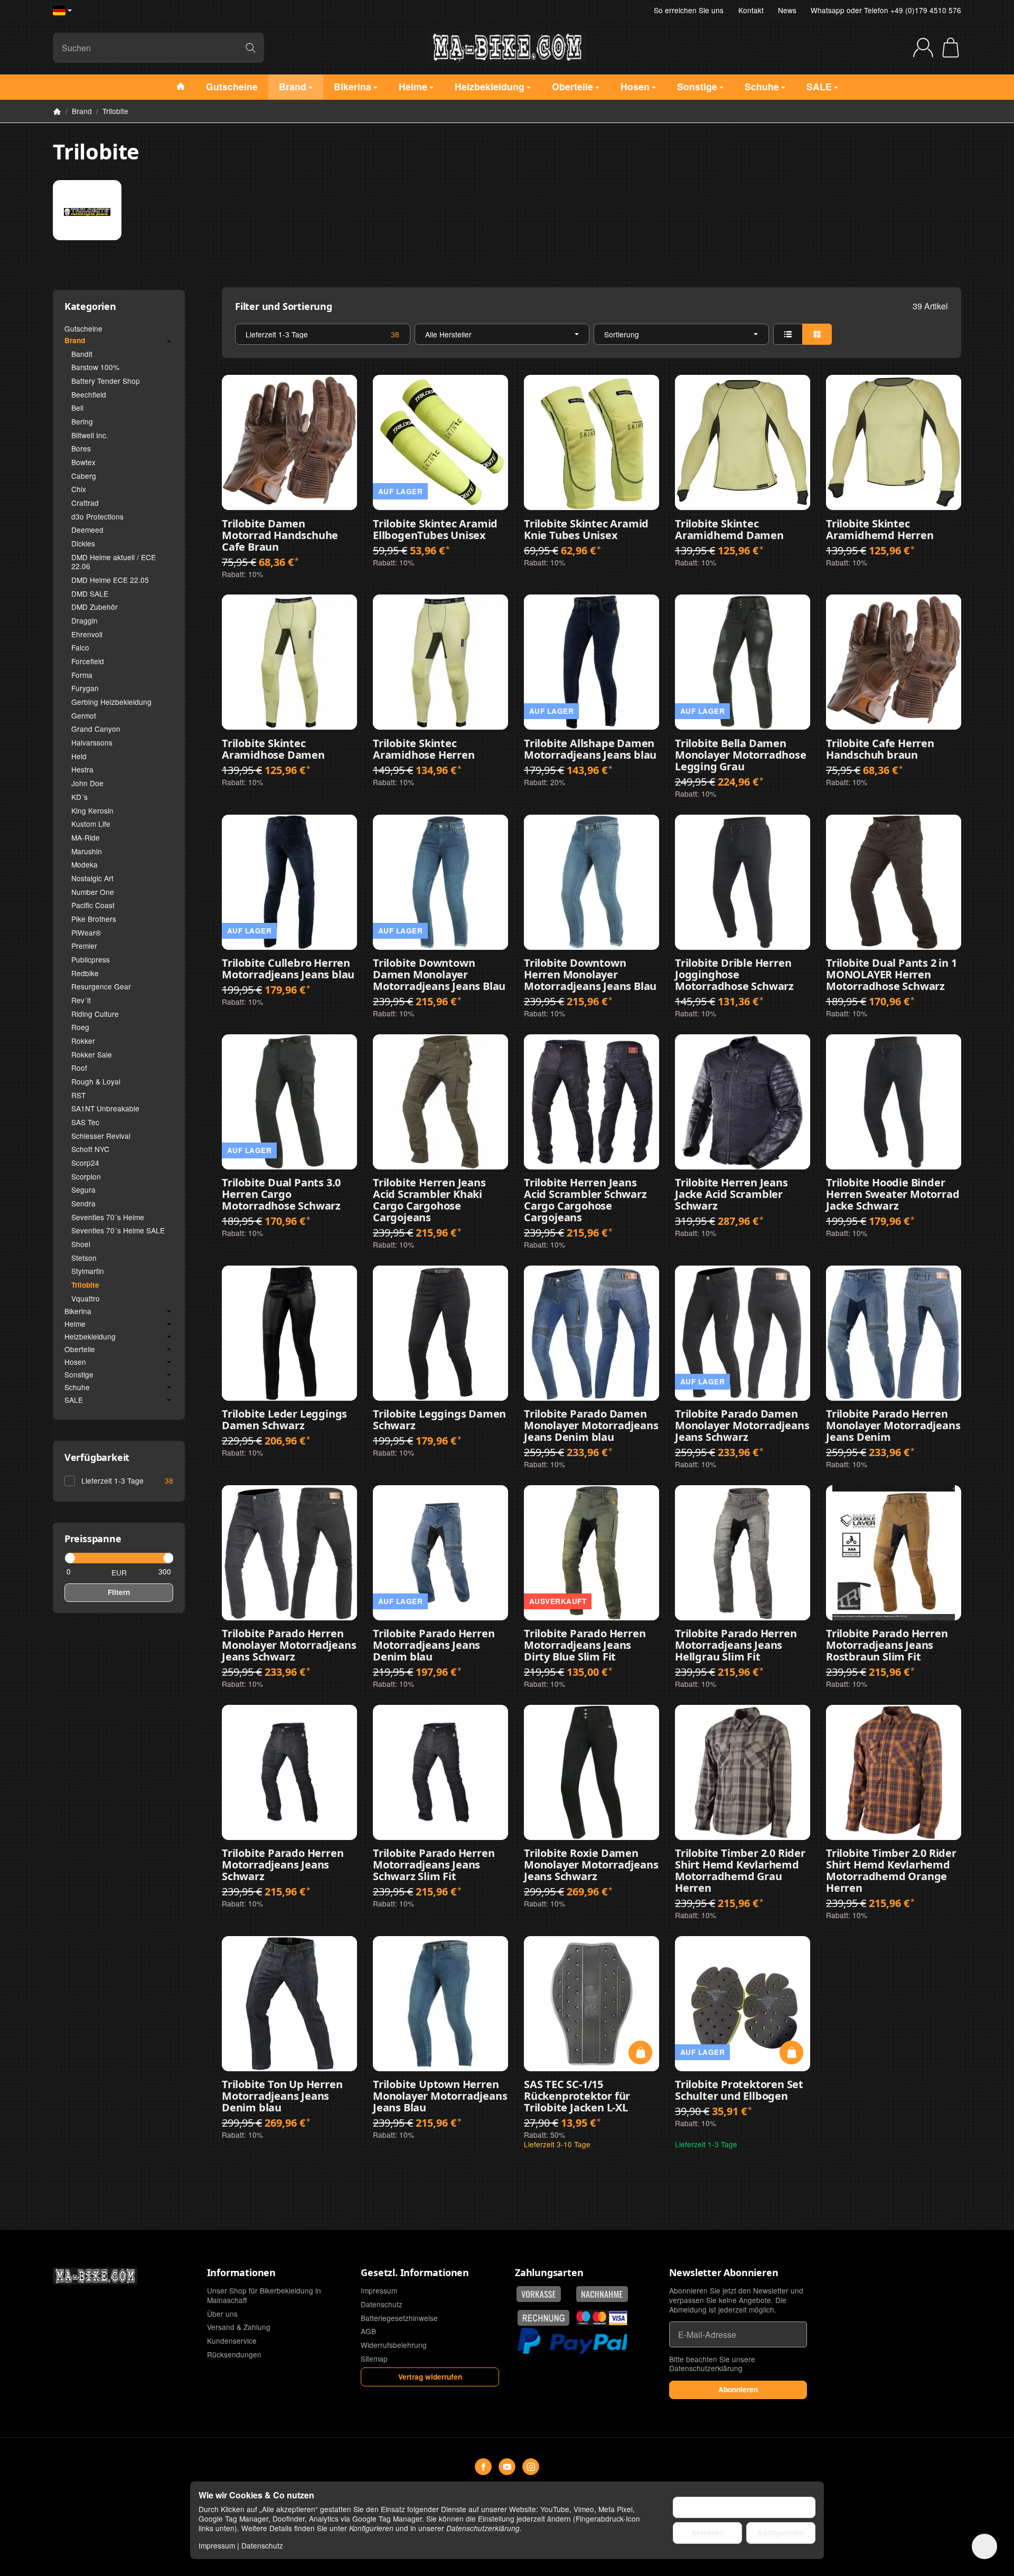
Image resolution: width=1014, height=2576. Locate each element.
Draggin (84, 620)
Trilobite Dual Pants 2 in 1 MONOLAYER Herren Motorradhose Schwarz (891, 975)
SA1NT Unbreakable (105, 1108)
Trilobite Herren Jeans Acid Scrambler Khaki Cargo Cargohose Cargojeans (429, 1200)
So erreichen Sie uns (689, 10)
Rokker (83, 1041)
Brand (75, 341)
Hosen (75, 1362)
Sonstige (79, 1375)
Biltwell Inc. (90, 435)
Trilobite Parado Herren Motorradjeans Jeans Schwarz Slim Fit (434, 1865)
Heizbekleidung (90, 1337)
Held (79, 756)
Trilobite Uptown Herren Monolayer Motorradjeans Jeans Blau (440, 2096)
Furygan (85, 688)
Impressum (217, 2545)
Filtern (119, 1592)
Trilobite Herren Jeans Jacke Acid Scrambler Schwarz (731, 1194)
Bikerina (78, 1311)
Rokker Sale (92, 1054)
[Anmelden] (923, 48)
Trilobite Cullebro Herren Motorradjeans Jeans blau (288, 969)
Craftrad (85, 503)
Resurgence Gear (101, 986)
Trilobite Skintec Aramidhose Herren (424, 749)
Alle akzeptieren (744, 2507)
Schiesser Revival (101, 1136)
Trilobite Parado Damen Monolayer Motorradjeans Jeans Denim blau (591, 1426)
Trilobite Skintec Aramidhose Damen (273, 749)
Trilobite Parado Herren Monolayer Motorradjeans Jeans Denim (893, 1426)
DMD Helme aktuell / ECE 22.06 (114, 562)
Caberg (84, 476)
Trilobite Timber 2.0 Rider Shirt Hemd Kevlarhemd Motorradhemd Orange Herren (891, 1871)
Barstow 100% (95, 367)
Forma (82, 675)
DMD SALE (90, 593)
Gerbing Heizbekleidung (111, 702)
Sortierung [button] (622, 334)
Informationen (241, 2273)
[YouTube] (507, 2467)
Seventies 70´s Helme (108, 1217)
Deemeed (87, 530)
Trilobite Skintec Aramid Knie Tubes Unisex (586, 530)
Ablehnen (708, 2532)
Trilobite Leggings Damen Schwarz (439, 1420)
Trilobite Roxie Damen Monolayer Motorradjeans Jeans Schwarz (591, 1865)
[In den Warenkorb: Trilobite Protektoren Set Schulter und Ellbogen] (791, 2053)
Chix (79, 489)
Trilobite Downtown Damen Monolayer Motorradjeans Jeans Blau (439, 975)
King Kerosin (92, 810)
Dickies (83, 543)
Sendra (83, 1203)
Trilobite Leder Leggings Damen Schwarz (284, 1420)
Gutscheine (83, 328)
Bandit (82, 354)
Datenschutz (262, 2545)
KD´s (79, 797)
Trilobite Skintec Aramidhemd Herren (880, 530)
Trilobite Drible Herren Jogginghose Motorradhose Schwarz (734, 975)
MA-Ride (86, 837)
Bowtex (83, 462)
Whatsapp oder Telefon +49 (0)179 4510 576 (886, 10)
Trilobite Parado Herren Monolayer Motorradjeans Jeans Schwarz (289, 1645)
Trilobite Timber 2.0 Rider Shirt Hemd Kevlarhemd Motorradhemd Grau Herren (740, 1871)
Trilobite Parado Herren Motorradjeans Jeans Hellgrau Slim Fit (736, 1645)
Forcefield (88, 661)
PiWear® (86, 932)
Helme (75, 1324)
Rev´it (81, 1000)
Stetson (84, 1258)
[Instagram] (531, 2467)
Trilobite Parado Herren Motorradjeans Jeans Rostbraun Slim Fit (887, 1645)
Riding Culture (95, 1014)
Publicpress (91, 959)
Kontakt (751, 10)
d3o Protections (97, 516)
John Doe (87, 783)
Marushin (87, 851)
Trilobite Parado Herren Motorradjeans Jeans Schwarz (283, 1865)
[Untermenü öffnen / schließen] (169, 341)
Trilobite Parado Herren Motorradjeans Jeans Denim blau (434, 1645)
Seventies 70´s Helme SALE (118, 1230)
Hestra (82, 769)
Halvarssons (92, 742)
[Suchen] (251, 48)
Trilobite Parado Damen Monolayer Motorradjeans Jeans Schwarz (742, 1426)
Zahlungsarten (549, 2273)
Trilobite (85, 1285)
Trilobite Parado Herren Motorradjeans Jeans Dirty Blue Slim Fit (585, 1645)
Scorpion (86, 1176)
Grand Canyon (96, 729)
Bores (81, 448)
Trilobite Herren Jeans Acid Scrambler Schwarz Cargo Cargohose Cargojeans (585, 1200)
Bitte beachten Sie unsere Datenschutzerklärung (712, 2364)
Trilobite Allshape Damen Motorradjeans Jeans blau (590, 749)
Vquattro (86, 1298)
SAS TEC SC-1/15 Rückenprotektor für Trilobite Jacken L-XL (577, 2096)
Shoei (81, 1244)
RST (78, 1095)
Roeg (80, 1027)
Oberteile (80, 1350)
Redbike (85, 973)
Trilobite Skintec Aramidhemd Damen (729, 530)
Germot (84, 715)
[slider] (69, 1558)
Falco (80, 647)
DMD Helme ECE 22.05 (110, 580)
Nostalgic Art (92, 878)
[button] (591, 334)
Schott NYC (90, 1149)
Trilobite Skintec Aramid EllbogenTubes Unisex (435, 530)
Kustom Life (91, 824)
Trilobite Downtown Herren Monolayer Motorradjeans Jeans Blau (590, 975)
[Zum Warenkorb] (951, 48)
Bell (77, 408)
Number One (93, 892)
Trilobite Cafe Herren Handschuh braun (880, 749)
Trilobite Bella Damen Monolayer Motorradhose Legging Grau (741, 755)
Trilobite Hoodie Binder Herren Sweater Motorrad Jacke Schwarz (893, 1194)
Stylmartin (88, 1271)
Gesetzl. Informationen (415, 2273)
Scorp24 (85, 1163)
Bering (82, 421)
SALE (74, 1400)
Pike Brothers (94, 919)
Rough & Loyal (96, 1081)
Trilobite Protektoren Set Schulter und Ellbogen (739, 2090)
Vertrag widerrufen (430, 2377)
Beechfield (89, 394)
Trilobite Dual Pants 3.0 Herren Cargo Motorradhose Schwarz (281, 1194)
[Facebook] (483, 2467)
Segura (83, 1190)
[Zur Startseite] (507, 48)
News (787, 10)
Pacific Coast (93, 905)
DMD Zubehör (95, 607)
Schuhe (77, 1388)
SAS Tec (85, 1122)
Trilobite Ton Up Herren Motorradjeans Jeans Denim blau (282, 2096)
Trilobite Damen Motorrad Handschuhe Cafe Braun (280, 535)
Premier (84, 946)
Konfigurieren (781, 2532)
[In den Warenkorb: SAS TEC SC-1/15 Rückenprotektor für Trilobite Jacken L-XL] (640, 2053)
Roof (79, 1068)
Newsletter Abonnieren (724, 2273)
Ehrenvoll (87, 634)
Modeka (84, 864)
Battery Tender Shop (106, 381)
